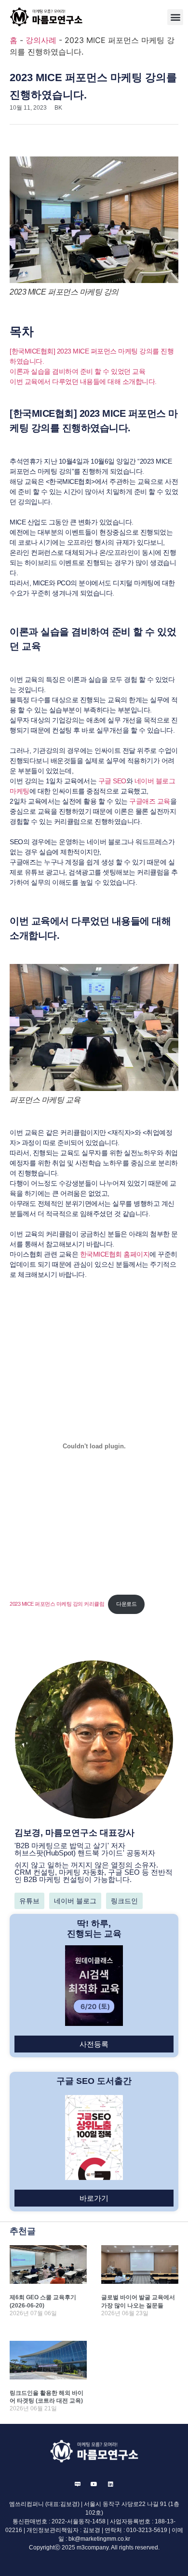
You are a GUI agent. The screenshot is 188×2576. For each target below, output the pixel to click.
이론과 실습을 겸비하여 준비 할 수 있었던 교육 (77, 371)
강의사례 (41, 40)
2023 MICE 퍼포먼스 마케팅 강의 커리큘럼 (57, 1604)
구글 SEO (112, 781)
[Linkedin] (110, 2484)
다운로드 (126, 1604)
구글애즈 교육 (150, 801)
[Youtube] (94, 2484)
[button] (175, 17)
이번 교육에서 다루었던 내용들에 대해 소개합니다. (83, 382)
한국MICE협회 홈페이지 (115, 1254)
